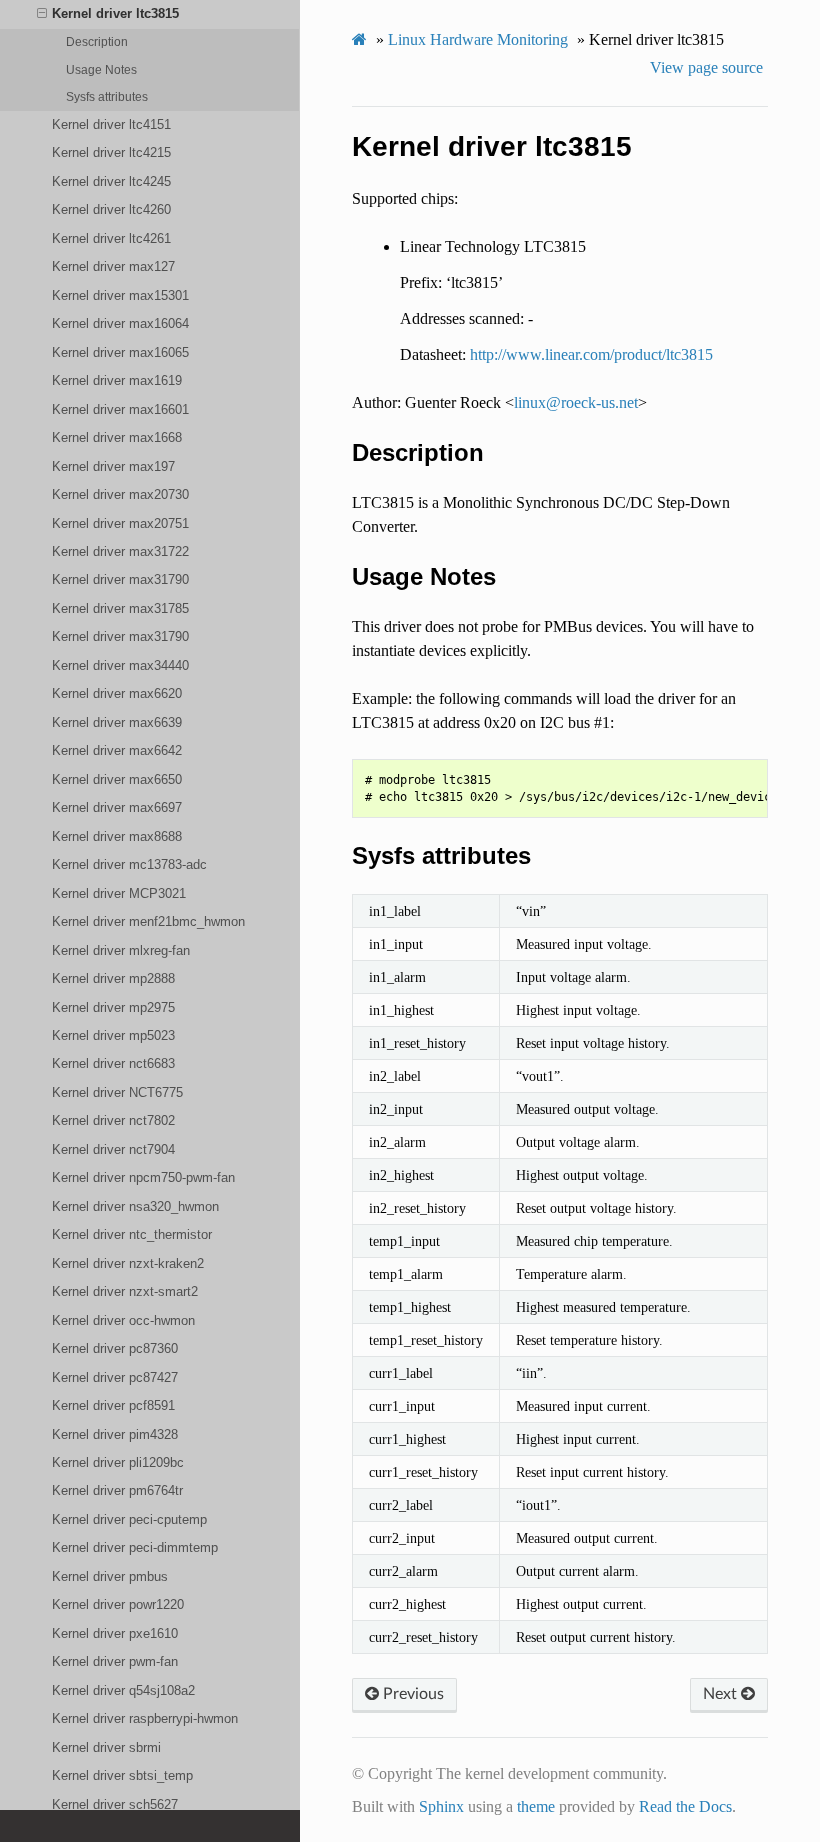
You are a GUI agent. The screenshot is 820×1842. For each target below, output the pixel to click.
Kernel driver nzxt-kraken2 (128, 1263)
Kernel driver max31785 (120, 608)
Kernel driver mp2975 (113, 1007)
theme (536, 1806)
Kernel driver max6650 (117, 779)
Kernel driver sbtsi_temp (122, 1775)
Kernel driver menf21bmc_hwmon (148, 921)
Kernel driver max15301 (120, 295)
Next (722, 1694)
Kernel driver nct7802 (113, 1120)
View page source (706, 67)
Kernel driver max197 (113, 466)
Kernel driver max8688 (117, 836)
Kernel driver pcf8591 (113, 1405)
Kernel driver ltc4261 (111, 238)
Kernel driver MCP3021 (119, 893)
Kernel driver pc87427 (115, 1377)
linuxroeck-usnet (576, 402)
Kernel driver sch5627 (115, 1804)
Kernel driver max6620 (117, 693)
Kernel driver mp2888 (113, 978)
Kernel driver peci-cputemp (129, 1519)
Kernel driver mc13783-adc (129, 864)
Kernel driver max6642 (117, 750)
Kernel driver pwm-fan (115, 1661)
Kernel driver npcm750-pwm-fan (143, 1177)
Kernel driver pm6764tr (117, 1490)
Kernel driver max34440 (120, 665)
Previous (411, 1694)
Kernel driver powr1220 (118, 1604)
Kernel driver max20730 (120, 494)
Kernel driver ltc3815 (115, 13)
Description (97, 41)
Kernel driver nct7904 (113, 1149)
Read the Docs (685, 1806)
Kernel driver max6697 (117, 807)
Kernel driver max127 (113, 266)
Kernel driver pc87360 (115, 1348)
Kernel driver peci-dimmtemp (135, 1547)
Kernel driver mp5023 (113, 1035)
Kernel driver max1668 (117, 437)
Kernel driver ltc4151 (111, 124)
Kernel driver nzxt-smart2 (125, 1291)
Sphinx (441, 1806)
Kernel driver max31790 (120, 579)
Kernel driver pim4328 (115, 1434)
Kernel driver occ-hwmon (123, 1320)
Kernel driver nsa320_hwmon (135, 1206)
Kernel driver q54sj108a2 (123, 1690)
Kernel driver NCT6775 (117, 1092)
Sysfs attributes (107, 96)
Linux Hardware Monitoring (478, 39)
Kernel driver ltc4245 (111, 181)
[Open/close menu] (42, 14)
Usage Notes (101, 69)
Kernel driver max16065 (120, 352)
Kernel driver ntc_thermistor (132, 1234)
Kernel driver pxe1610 (115, 1633)
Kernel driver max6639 (117, 722)
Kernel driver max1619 (117, 380)
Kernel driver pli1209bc (118, 1462)
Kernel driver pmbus (110, 1576)
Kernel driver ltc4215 (111, 152)
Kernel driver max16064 (120, 323)
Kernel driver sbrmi (106, 1747)
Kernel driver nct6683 (113, 1063)
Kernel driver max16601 (120, 409)
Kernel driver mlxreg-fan (121, 950)
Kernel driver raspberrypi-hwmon (145, 1718)
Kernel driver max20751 (120, 523)
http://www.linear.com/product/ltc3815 (591, 354)
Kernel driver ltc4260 (111, 209)
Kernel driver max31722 (120, 551)
